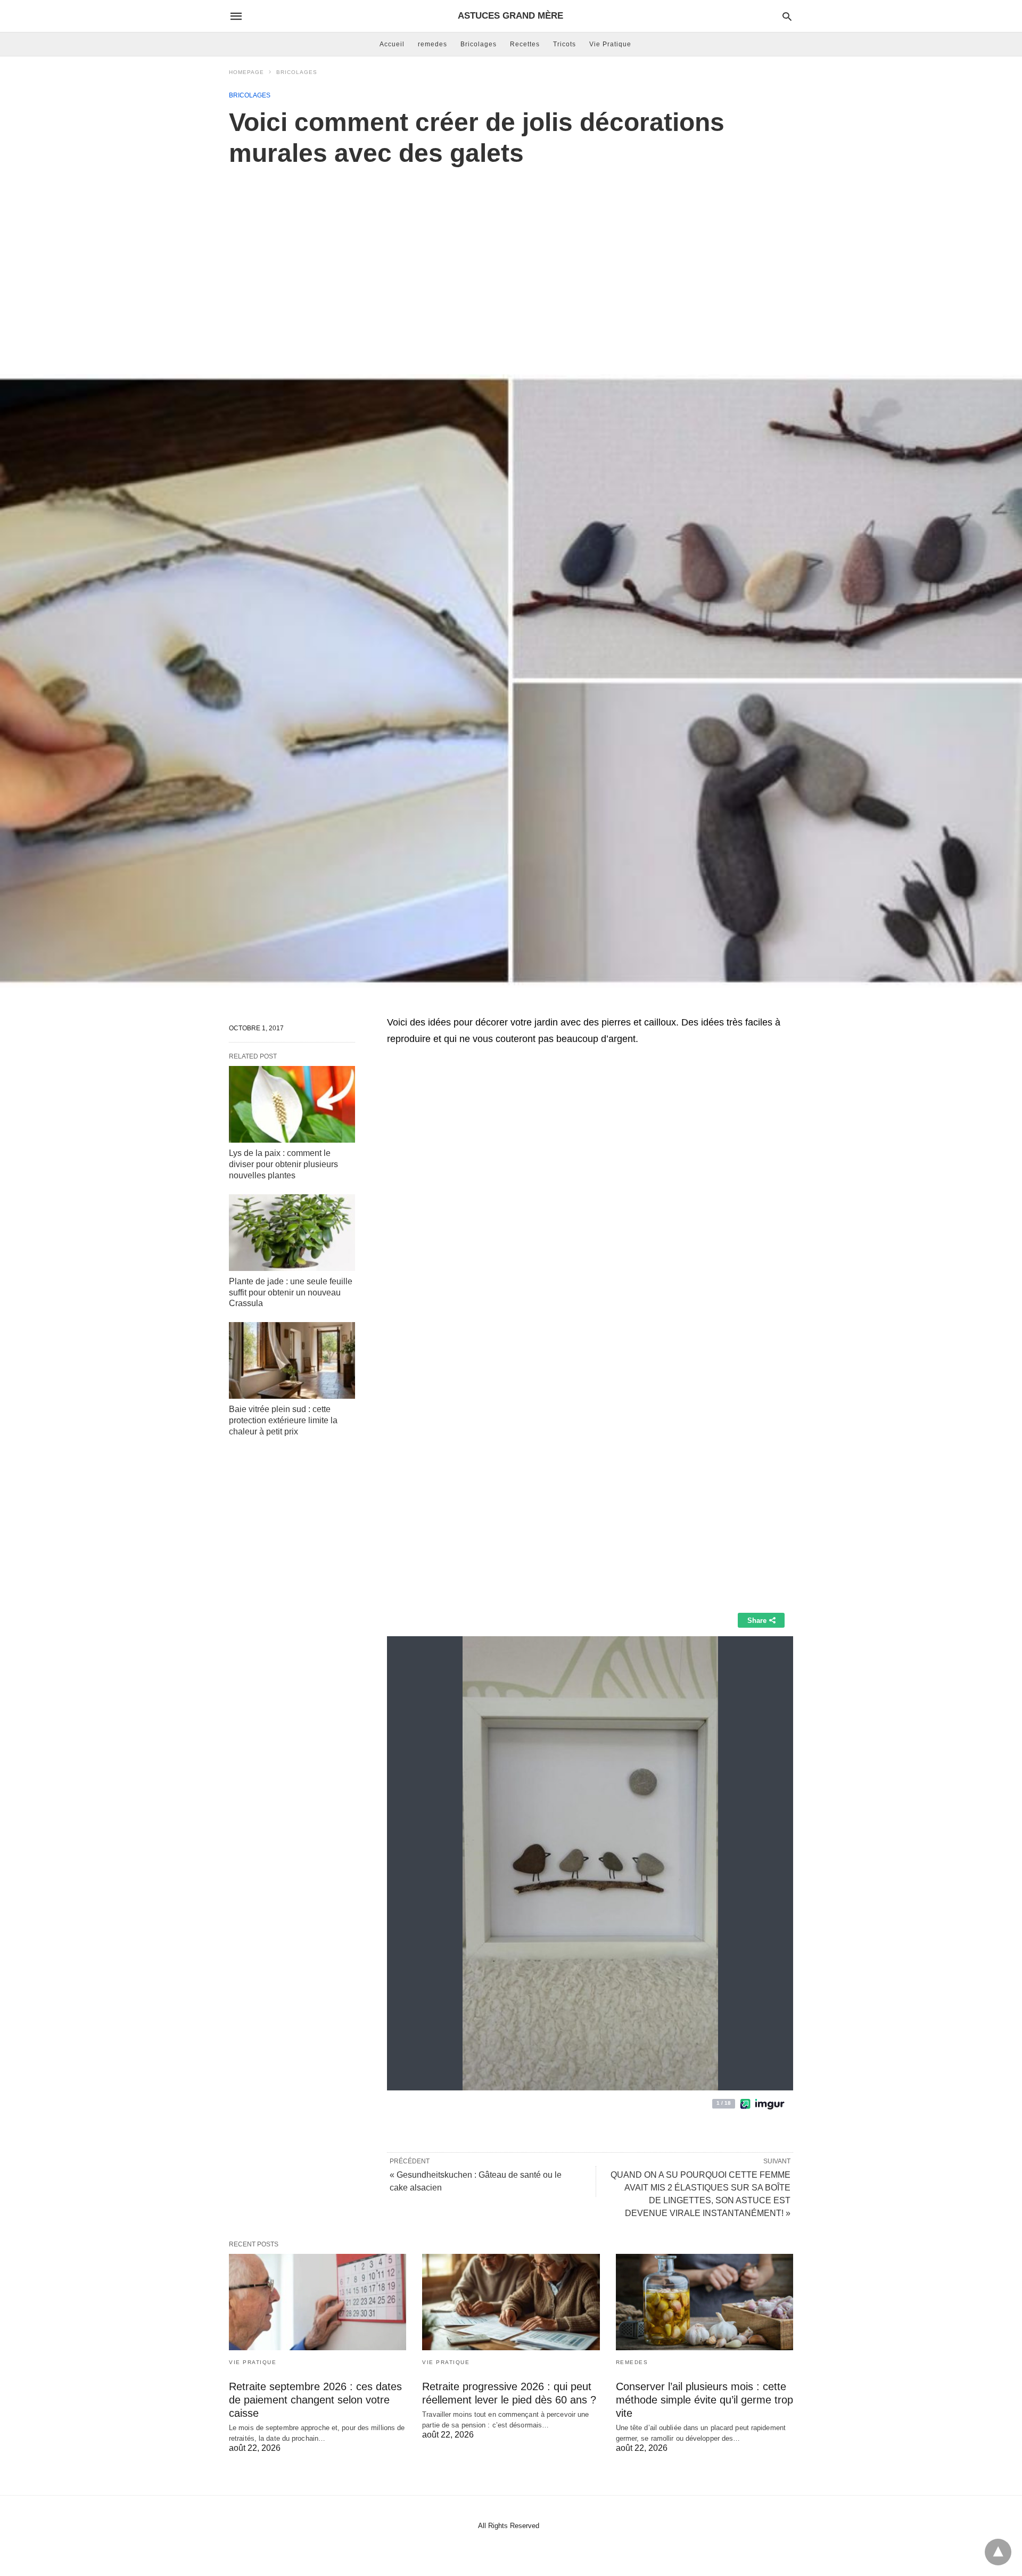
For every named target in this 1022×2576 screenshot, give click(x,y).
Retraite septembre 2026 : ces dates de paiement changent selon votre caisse (315, 2400)
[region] (511, 259)
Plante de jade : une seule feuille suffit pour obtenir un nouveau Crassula (291, 1293)
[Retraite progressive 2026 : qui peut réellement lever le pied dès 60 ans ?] (511, 2302)
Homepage (246, 72)
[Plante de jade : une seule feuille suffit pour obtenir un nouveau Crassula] (292, 1233)
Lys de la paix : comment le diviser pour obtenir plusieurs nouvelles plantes (283, 1164)
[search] (787, 16)
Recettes (525, 44)
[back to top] (998, 2552)
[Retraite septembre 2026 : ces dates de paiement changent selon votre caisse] (318, 2302)
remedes (432, 44)
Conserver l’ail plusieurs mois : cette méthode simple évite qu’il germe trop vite (704, 2400)
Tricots (564, 44)
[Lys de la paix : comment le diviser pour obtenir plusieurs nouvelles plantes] (292, 1104)
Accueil (392, 44)
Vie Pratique (610, 44)
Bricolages (479, 44)
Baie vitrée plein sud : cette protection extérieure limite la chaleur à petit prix (283, 1420)
